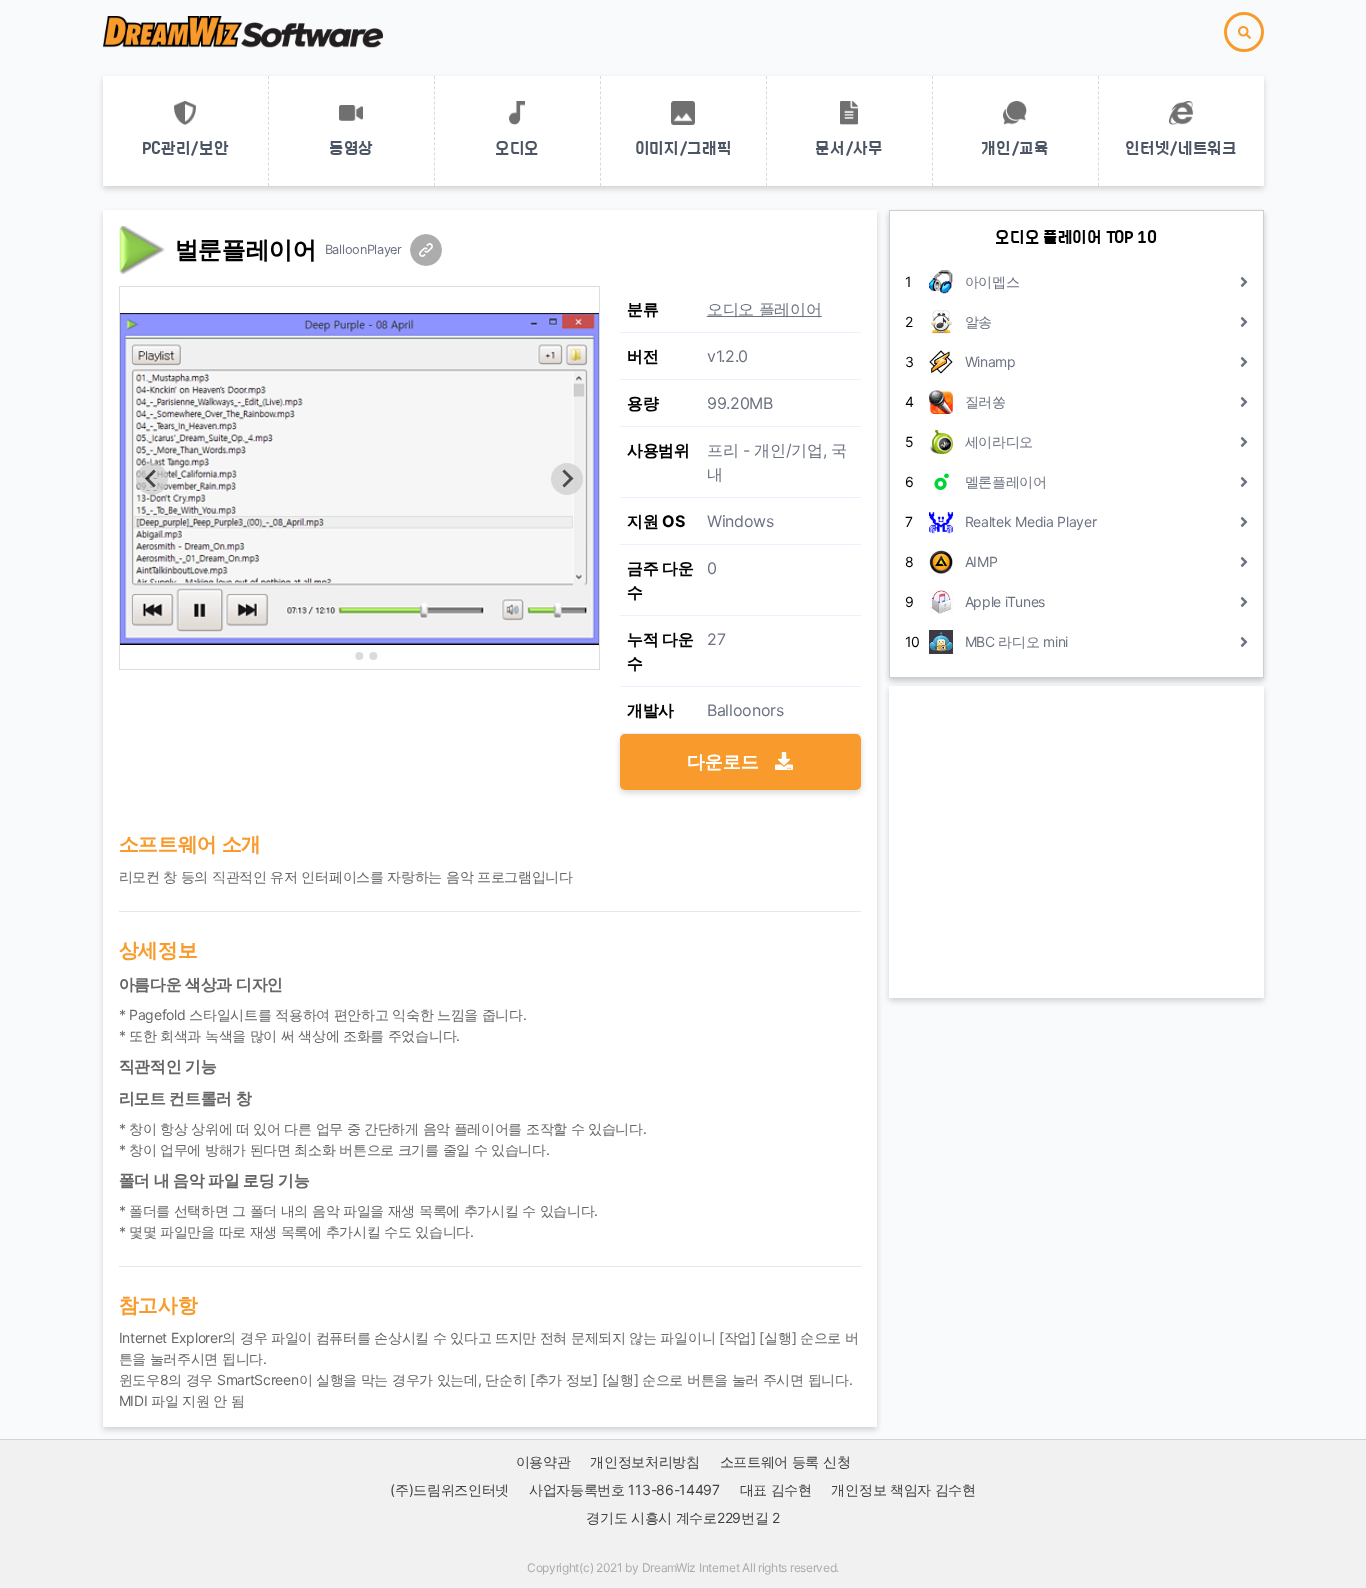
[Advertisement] (1076, 842)
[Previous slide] (152, 479)
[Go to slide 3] (373, 656)
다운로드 (725, 761)
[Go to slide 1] (345, 655)
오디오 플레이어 (764, 309)
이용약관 (543, 1461)
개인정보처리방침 (645, 1461)
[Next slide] (567, 479)
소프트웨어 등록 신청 (785, 1461)
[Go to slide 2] (359, 656)
